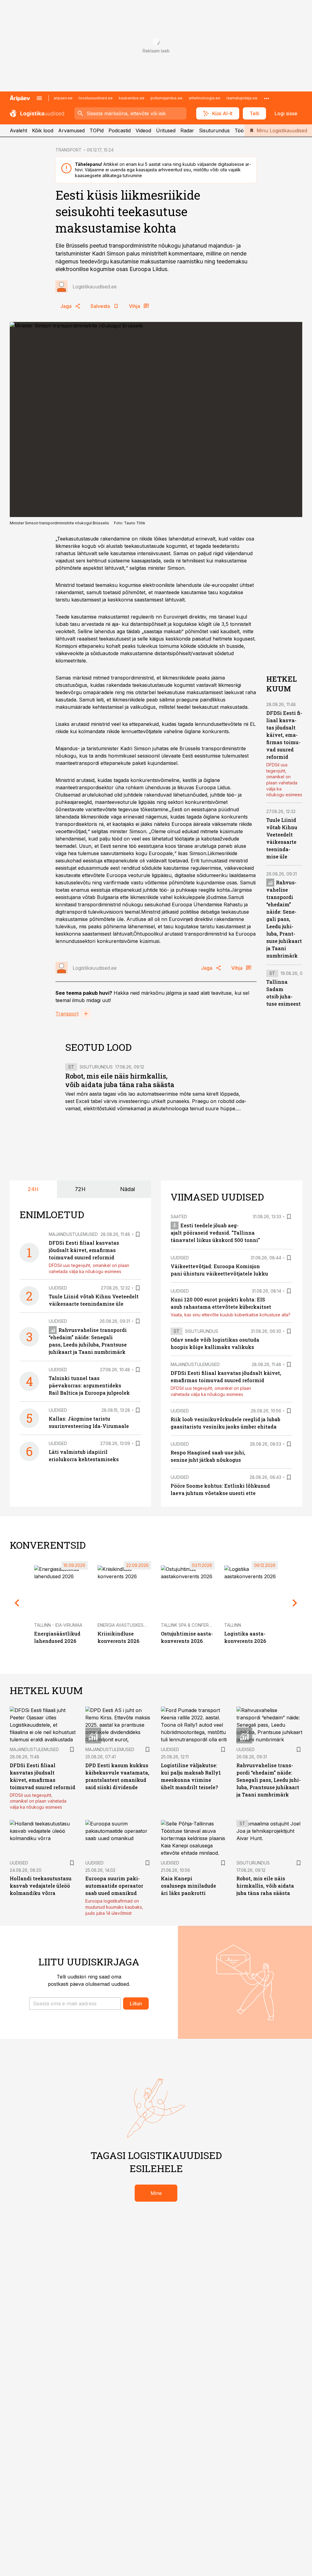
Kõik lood (43, 130)
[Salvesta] (138, 1234)
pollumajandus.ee (167, 98)
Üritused (166, 130)
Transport (67, 1014)
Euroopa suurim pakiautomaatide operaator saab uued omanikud (114, 1886)
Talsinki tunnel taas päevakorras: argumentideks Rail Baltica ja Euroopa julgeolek (89, 1385)
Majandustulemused (73, 1234)
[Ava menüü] (39, 98)
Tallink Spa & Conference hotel (198, 1625)
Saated (179, 1217)
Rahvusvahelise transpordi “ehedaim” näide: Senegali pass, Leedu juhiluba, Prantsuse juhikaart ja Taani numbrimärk (284, 919)
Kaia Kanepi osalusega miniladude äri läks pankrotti (188, 1886)
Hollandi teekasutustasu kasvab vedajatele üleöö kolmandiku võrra (41, 1886)
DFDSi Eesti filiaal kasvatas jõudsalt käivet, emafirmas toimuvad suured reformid (284, 735)
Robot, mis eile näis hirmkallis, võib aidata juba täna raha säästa (120, 1080)
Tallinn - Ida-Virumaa (58, 1625)
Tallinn (233, 1625)
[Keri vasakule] (17, 1603)
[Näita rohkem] (267, 98)
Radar (187, 130)
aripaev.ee (63, 98)
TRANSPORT (69, 150)
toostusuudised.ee (96, 98)
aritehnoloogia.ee (204, 98)
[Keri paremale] (295, 1603)
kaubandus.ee (132, 98)
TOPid (97, 130)
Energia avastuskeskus (125, 1625)
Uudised (58, 1288)
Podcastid (120, 130)
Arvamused (71, 130)
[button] (75, 2003)
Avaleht (18, 130)
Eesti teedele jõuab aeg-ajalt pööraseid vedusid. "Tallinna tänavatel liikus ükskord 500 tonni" (215, 1233)
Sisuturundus (214, 130)
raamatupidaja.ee (242, 98)
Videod (143, 130)
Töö (239, 130)
